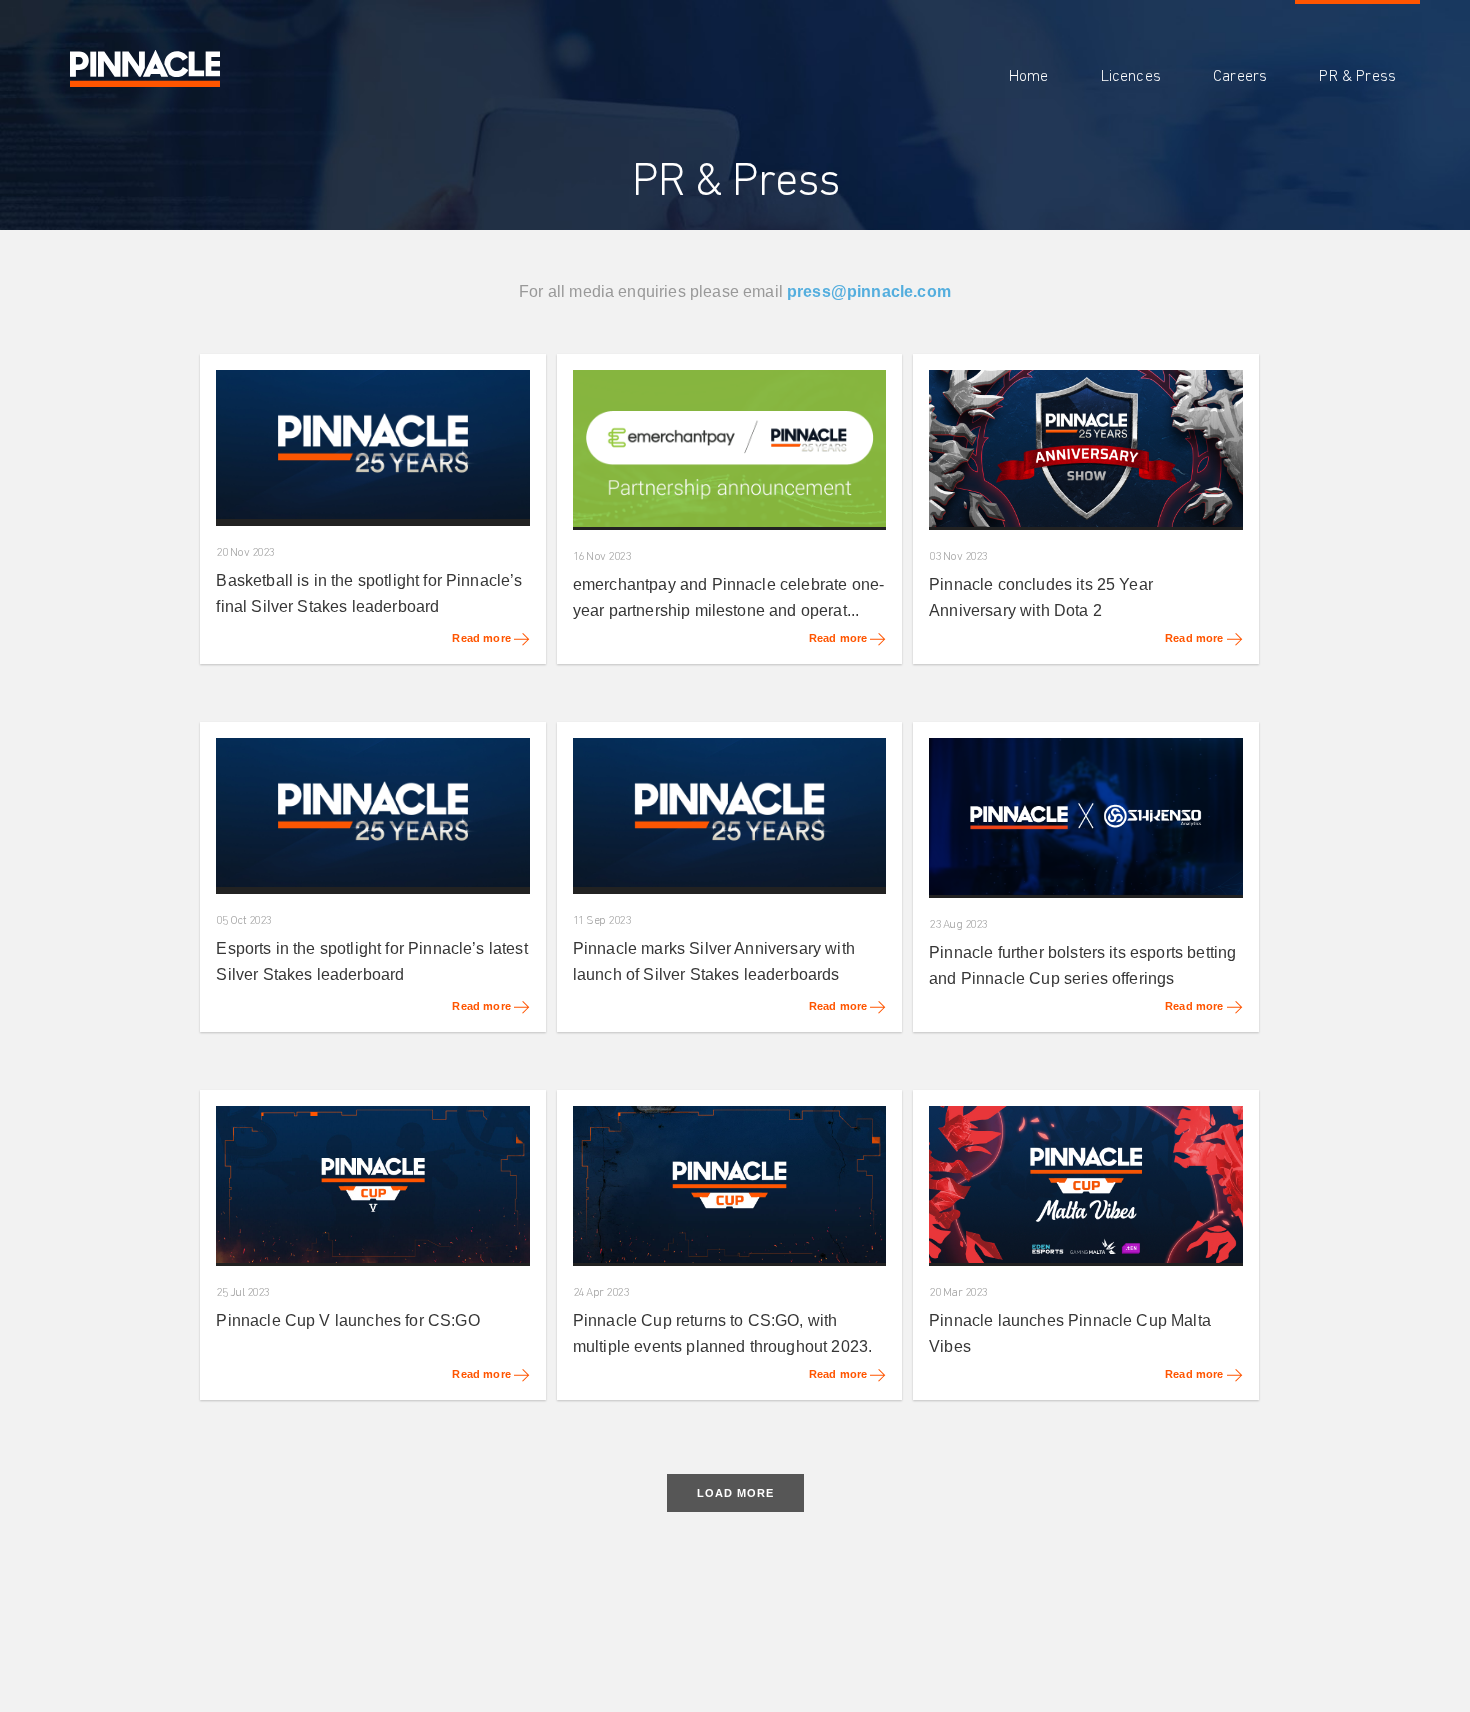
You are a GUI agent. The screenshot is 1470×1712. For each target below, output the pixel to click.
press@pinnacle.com (869, 291)
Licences (1131, 76)
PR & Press (1357, 76)
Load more (735, 1493)
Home (1029, 76)
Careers (1240, 76)
